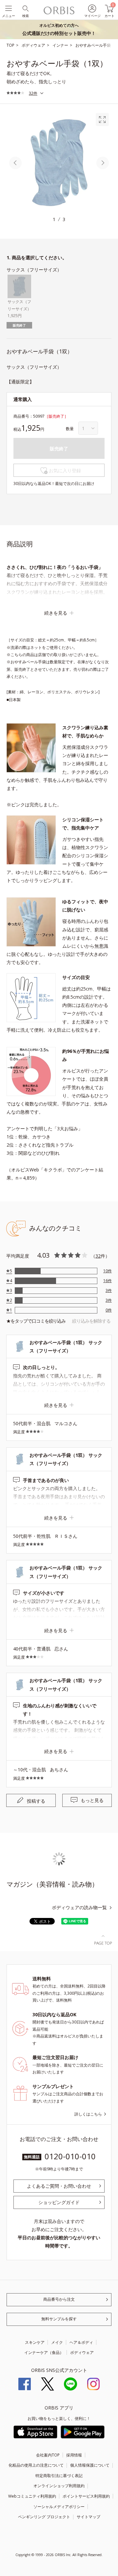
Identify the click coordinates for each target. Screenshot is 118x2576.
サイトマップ (88, 2517)
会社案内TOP (48, 2455)
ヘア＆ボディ (81, 2342)
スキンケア (35, 2342)
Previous (15, 163)
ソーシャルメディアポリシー (59, 2507)
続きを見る (56, 613)
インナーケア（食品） (44, 2352)
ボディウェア (82, 2352)
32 (98, 1256)
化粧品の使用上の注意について (36, 2465)
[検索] (25, 8)
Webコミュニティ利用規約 (32, 2496)
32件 (33, 93)
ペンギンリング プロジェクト (44, 2517)
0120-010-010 (70, 2156)
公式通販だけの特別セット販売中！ (59, 29)
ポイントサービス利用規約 (86, 2496)
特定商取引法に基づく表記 (59, 2476)
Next (103, 163)
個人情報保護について (90, 2465)
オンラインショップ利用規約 (59, 2486)
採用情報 (74, 2455)
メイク (57, 2342)
